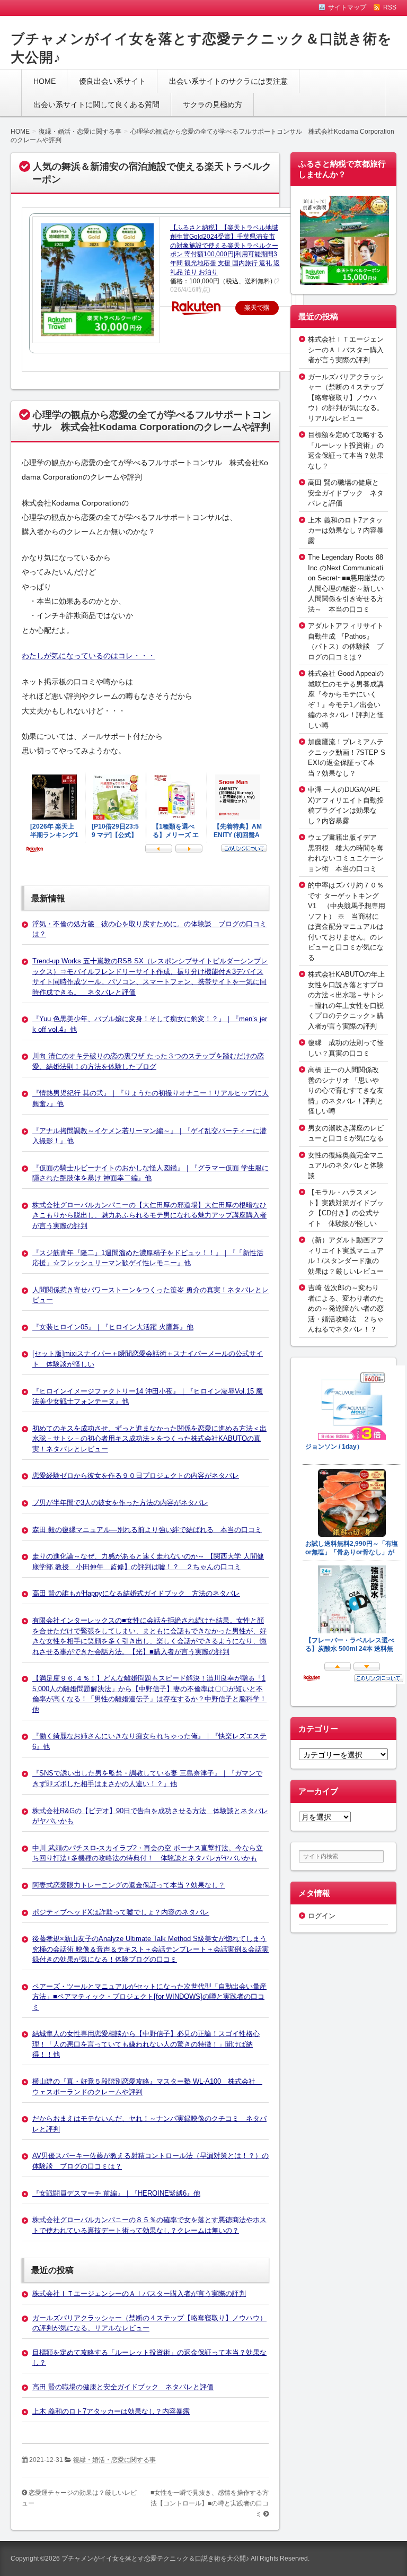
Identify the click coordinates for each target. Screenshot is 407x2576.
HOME (45, 81)
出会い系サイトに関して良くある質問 (96, 105)
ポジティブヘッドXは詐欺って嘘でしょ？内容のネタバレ (121, 1912)
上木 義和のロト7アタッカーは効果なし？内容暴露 (111, 2411)
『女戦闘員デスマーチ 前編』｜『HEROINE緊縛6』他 (116, 2193)
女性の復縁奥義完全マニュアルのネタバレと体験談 (346, 1165)
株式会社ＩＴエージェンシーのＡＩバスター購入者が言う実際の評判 (139, 2294)
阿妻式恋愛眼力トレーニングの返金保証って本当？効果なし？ (129, 1885)
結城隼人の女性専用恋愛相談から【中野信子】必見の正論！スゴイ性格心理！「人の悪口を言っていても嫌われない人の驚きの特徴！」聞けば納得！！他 (146, 2044)
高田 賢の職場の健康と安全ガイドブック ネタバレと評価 (123, 2387)
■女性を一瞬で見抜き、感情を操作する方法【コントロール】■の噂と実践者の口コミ (210, 2503)
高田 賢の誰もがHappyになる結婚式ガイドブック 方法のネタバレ (136, 1593)
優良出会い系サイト (112, 81)
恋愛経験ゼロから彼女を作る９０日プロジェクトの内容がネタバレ (136, 1476)
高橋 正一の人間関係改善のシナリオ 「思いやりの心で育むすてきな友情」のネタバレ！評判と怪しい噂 (346, 1090)
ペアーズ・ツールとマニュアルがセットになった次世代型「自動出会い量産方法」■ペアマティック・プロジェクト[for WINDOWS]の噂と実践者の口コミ (149, 1997)
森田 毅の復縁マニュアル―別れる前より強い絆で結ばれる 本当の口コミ (147, 1530)
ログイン (322, 1916)
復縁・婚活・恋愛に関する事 (114, 2460)
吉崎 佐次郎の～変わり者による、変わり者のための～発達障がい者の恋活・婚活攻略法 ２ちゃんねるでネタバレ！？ (346, 1308)
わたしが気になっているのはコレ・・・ (89, 656)
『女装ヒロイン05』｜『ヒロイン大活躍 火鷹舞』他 (113, 1327)
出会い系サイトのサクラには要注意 (228, 81)
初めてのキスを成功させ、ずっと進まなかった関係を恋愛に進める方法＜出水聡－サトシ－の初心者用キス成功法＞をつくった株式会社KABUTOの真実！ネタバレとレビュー (149, 1439)
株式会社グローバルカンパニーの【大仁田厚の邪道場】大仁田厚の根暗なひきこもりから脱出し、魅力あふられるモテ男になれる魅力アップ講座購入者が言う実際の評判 (149, 1215)
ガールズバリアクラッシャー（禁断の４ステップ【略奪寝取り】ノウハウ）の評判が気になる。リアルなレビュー (346, 398)
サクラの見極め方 (213, 105)
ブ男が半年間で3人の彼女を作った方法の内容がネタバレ (120, 1503)
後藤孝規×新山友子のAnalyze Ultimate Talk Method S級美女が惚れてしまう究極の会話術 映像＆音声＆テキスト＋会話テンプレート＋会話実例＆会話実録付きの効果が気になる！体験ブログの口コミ (151, 1949)
